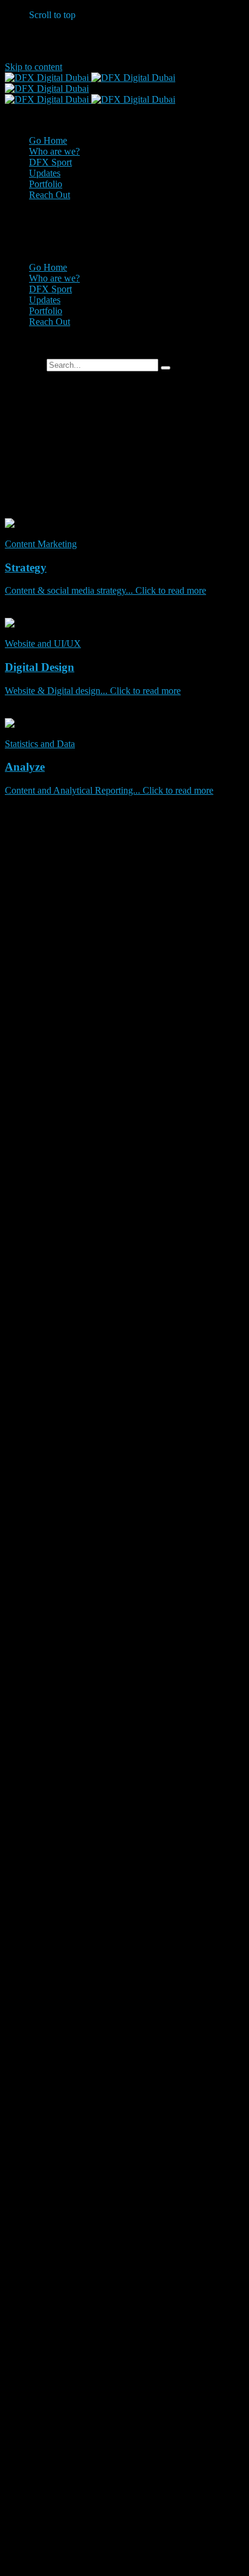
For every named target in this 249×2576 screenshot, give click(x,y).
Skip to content (34, 67)
